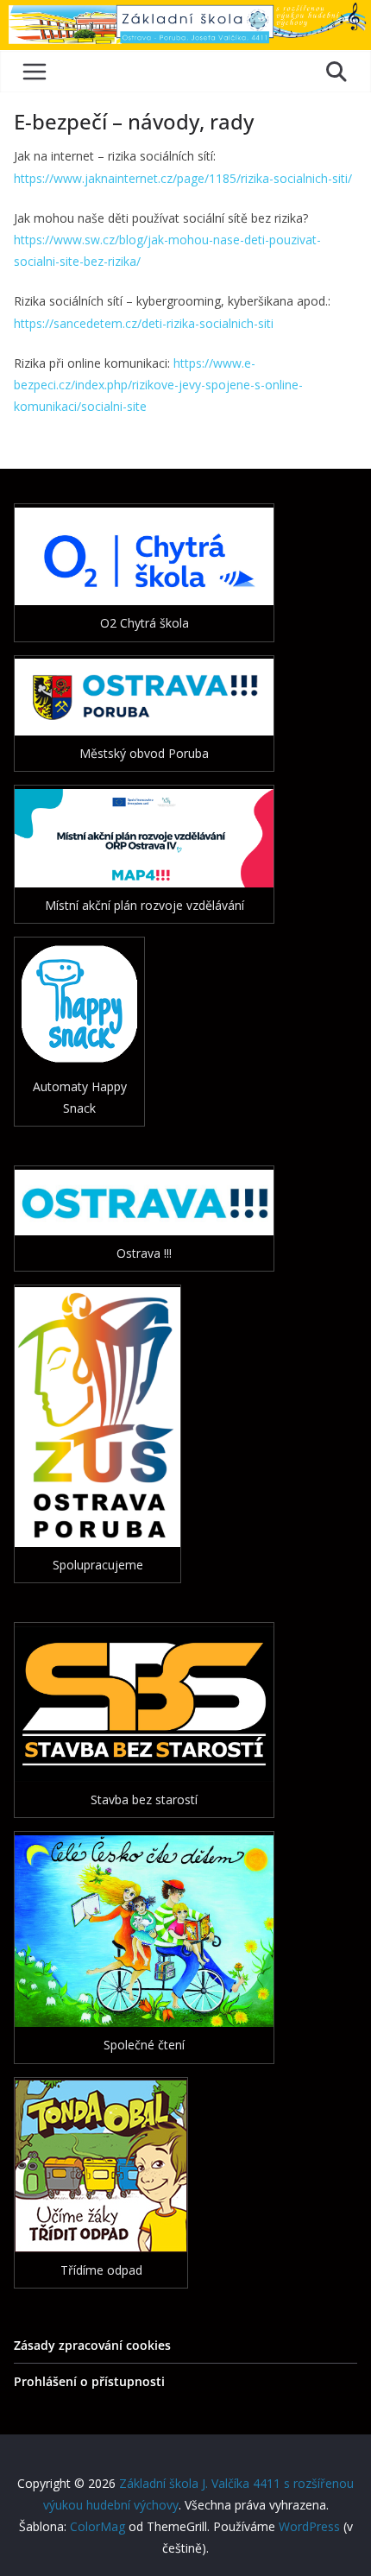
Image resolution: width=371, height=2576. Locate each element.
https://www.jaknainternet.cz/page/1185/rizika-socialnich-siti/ (183, 178)
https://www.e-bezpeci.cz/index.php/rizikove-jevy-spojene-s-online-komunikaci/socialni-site (158, 385)
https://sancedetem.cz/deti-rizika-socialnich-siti (144, 323)
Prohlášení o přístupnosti (89, 2381)
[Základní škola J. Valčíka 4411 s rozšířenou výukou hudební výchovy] (185, 12)
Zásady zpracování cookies (92, 2345)
